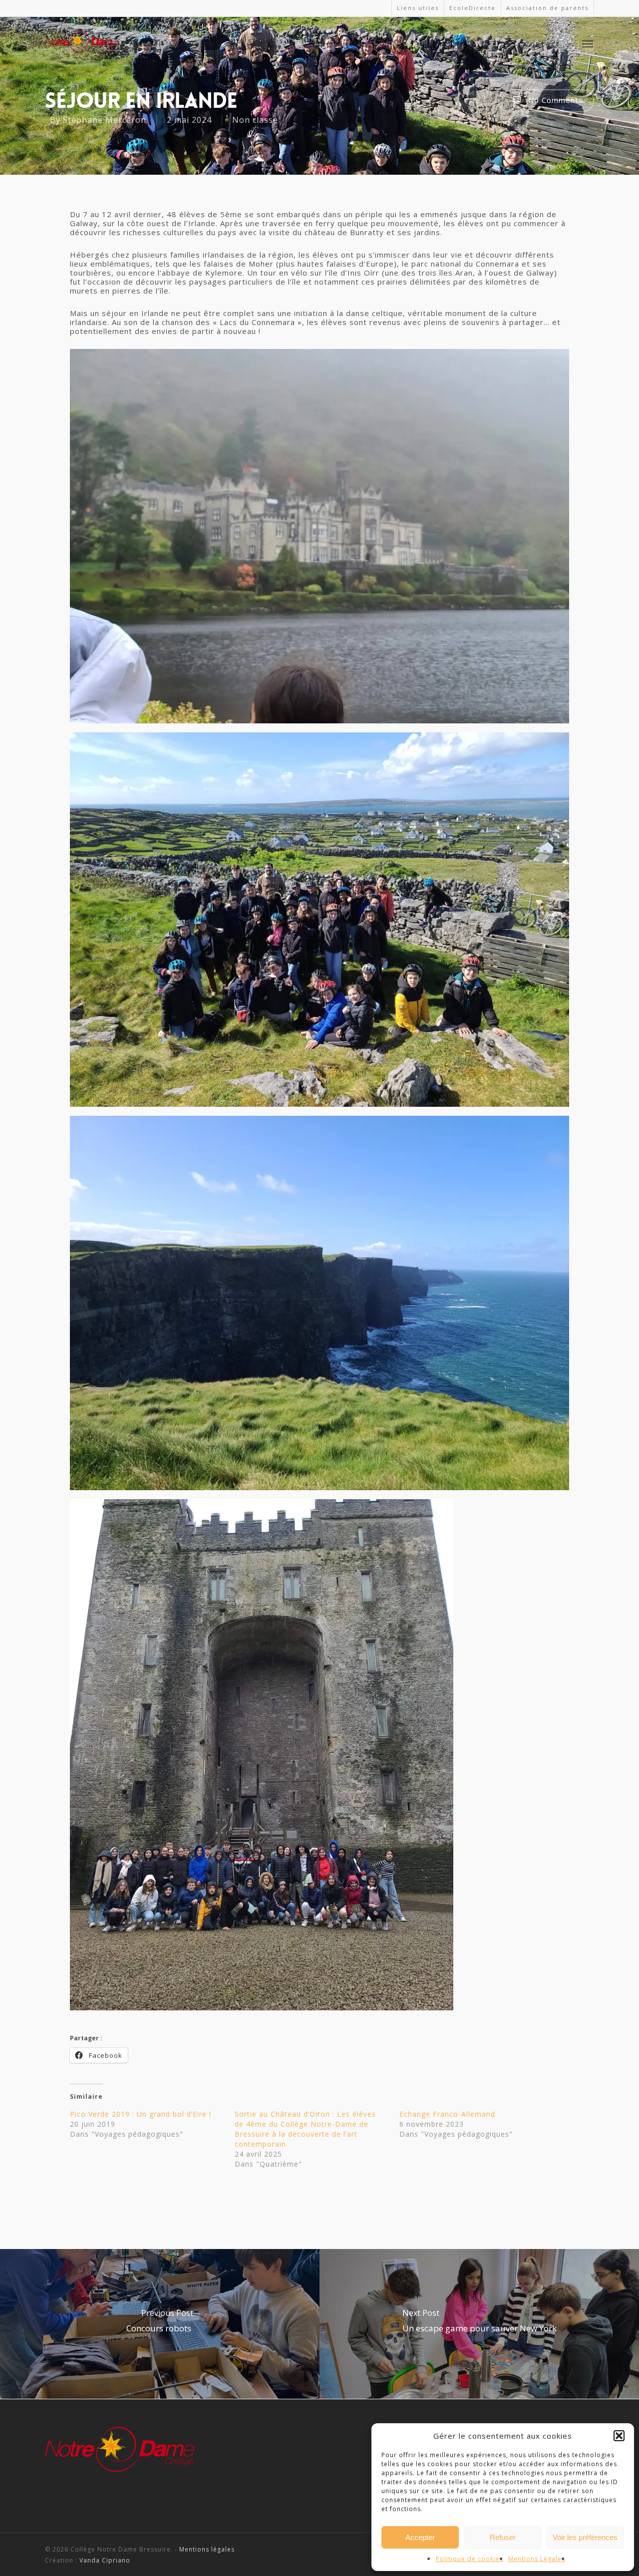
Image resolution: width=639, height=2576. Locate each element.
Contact (542, 44)
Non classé (255, 119)
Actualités (197, 44)
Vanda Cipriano (105, 2560)
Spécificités (341, 44)
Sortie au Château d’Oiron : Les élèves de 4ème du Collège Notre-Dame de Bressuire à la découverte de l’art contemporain (305, 2129)
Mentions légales (207, 2549)
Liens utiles (418, 8)
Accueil (149, 44)
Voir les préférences (585, 2537)
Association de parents (547, 8)
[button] (619, 2436)
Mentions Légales (537, 2559)
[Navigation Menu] (588, 43)
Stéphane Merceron (105, 119)
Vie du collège (393, 44)
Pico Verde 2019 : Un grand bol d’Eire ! (141, 2114)
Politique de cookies (470, 2559)
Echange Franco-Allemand (447, 2114)
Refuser (503, 2537)
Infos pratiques (469, 44)
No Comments (554, 100)
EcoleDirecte (473, 8)
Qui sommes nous (257, 44)
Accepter (420, 2537)
